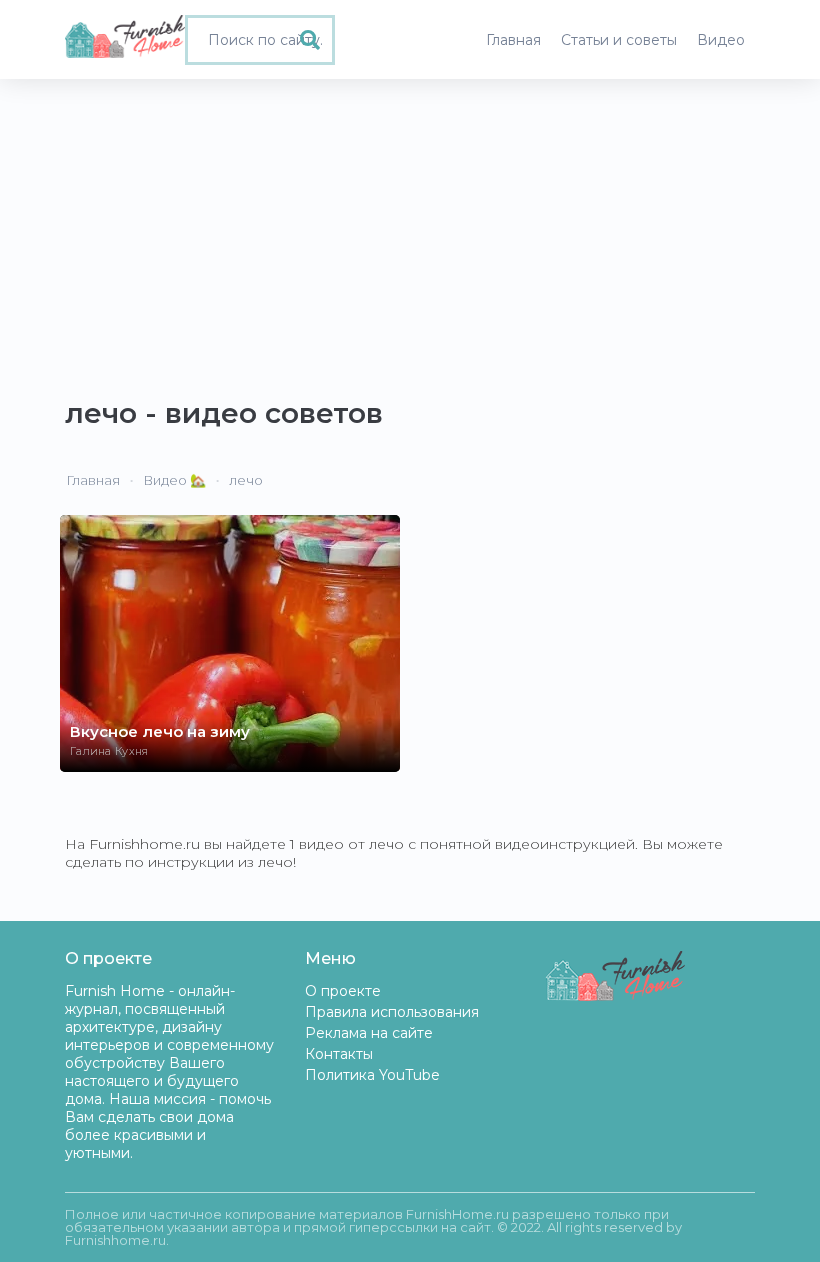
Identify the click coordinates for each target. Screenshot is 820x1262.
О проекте (343, 991)
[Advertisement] (410, 229)
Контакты (339, 1054)
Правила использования (392, 1012)
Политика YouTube (372, 1075)
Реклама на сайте (369, 1033)
